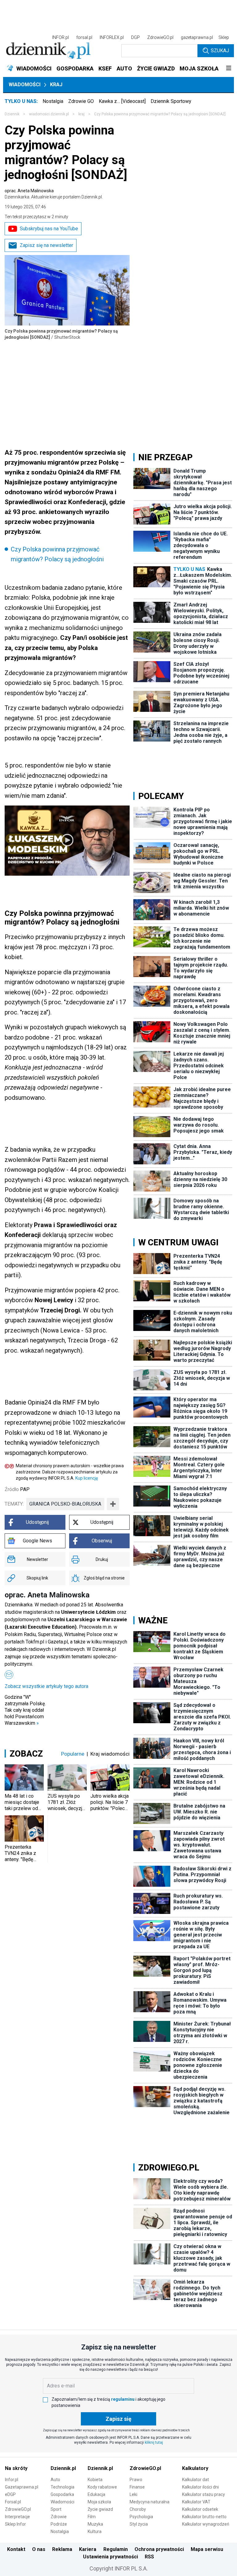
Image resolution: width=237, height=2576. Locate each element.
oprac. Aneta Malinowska (54, 194)
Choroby (138, 2509)
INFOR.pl (60, 37)
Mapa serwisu (207, 2549)
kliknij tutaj (154, 2442)
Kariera (88, 2549)
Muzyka (95, 2524)
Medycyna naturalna (150, 2502)
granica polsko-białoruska (65, 1504)
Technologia (62, 2487)
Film (92, 2517)
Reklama (62, 2549)
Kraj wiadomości (110, 1754)
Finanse (137, 2487)
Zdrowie (59, 2517)
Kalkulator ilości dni (200, 2487)
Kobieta (95, 2480)
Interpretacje (17, 2517)
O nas (39, 2549)
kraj (81, 114)
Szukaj (220, 51)
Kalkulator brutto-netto (204, 2517)
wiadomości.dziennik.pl (49, 114)
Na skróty (16, 2468)
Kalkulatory (195, 2468)
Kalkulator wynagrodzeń (206, 2524)
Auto (55, 2480)
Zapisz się (118, 2419)
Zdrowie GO (81, 101)
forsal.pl (84, 37)
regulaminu (123, 2399)
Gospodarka (62, 2494)
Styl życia (139, 2524)
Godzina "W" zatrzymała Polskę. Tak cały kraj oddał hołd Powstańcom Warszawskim (25, 1710)
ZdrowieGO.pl (160, 37)
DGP (135, 37)
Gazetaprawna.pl (22, 2487)
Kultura (95, 2531)
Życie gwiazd (100, 2509)
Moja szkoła (99, 2502)
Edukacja (96, 2494)
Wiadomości (25, 85)
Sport (56, 2509)
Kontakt (16, 2549)
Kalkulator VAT (196, 2502)
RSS (149, 2557)
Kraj (56, 85)
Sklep (224, 37)
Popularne (73, 1754)
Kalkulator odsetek (200, 2509)
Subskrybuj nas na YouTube (49, 229)
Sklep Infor (15, 2524)
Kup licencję (87, 1478)
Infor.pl (12, 2480)
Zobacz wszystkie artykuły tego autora (46, 1686)
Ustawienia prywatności (110, 2557)
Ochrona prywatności (159, 2549)
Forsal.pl (13, 2502)
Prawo (136, 2480)
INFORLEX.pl (112, 37)
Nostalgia (53, 101)
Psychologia (141, 2517)
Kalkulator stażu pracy (204, 2494)
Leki (133, 2494)
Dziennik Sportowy (171, 101)
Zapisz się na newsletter (46, 245)
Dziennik (12, 114)
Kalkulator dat (195, 2480)
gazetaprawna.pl (197, 37)
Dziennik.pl (63, 2468)
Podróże (59, 2524)
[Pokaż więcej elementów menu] (229, 69)
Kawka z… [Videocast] (122, 101)
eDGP (10, 2494)
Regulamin (116, 2549)
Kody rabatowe (102, 2487)
